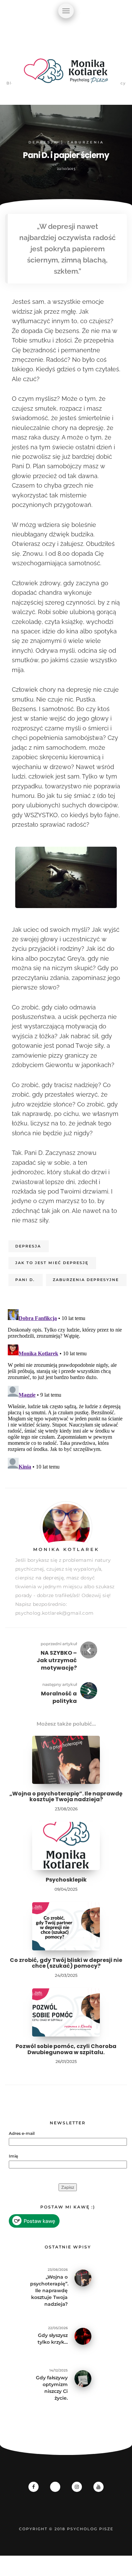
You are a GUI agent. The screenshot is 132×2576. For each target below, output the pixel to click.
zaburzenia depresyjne (86, 1280)
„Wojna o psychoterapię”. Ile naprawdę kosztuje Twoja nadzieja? (66, 1797)
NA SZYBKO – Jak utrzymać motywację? (57, 1660)
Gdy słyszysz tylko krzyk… (53, 2339)
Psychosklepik (66, 1880)
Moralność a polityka (59, 1697)
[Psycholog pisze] (66, 75)
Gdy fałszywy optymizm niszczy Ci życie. (52, 2388)
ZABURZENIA (85, 142)
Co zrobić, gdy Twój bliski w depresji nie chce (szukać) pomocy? (66, 1963)
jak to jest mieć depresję (52, 1263)
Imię (13, 2156)
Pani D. (25, 1280)
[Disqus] (66, 1391)
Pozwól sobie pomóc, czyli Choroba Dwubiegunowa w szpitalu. (66, 2049)
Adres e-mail (22, 2133)
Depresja (43, 142)
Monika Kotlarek (66, 1549)
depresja (28, 1246)
